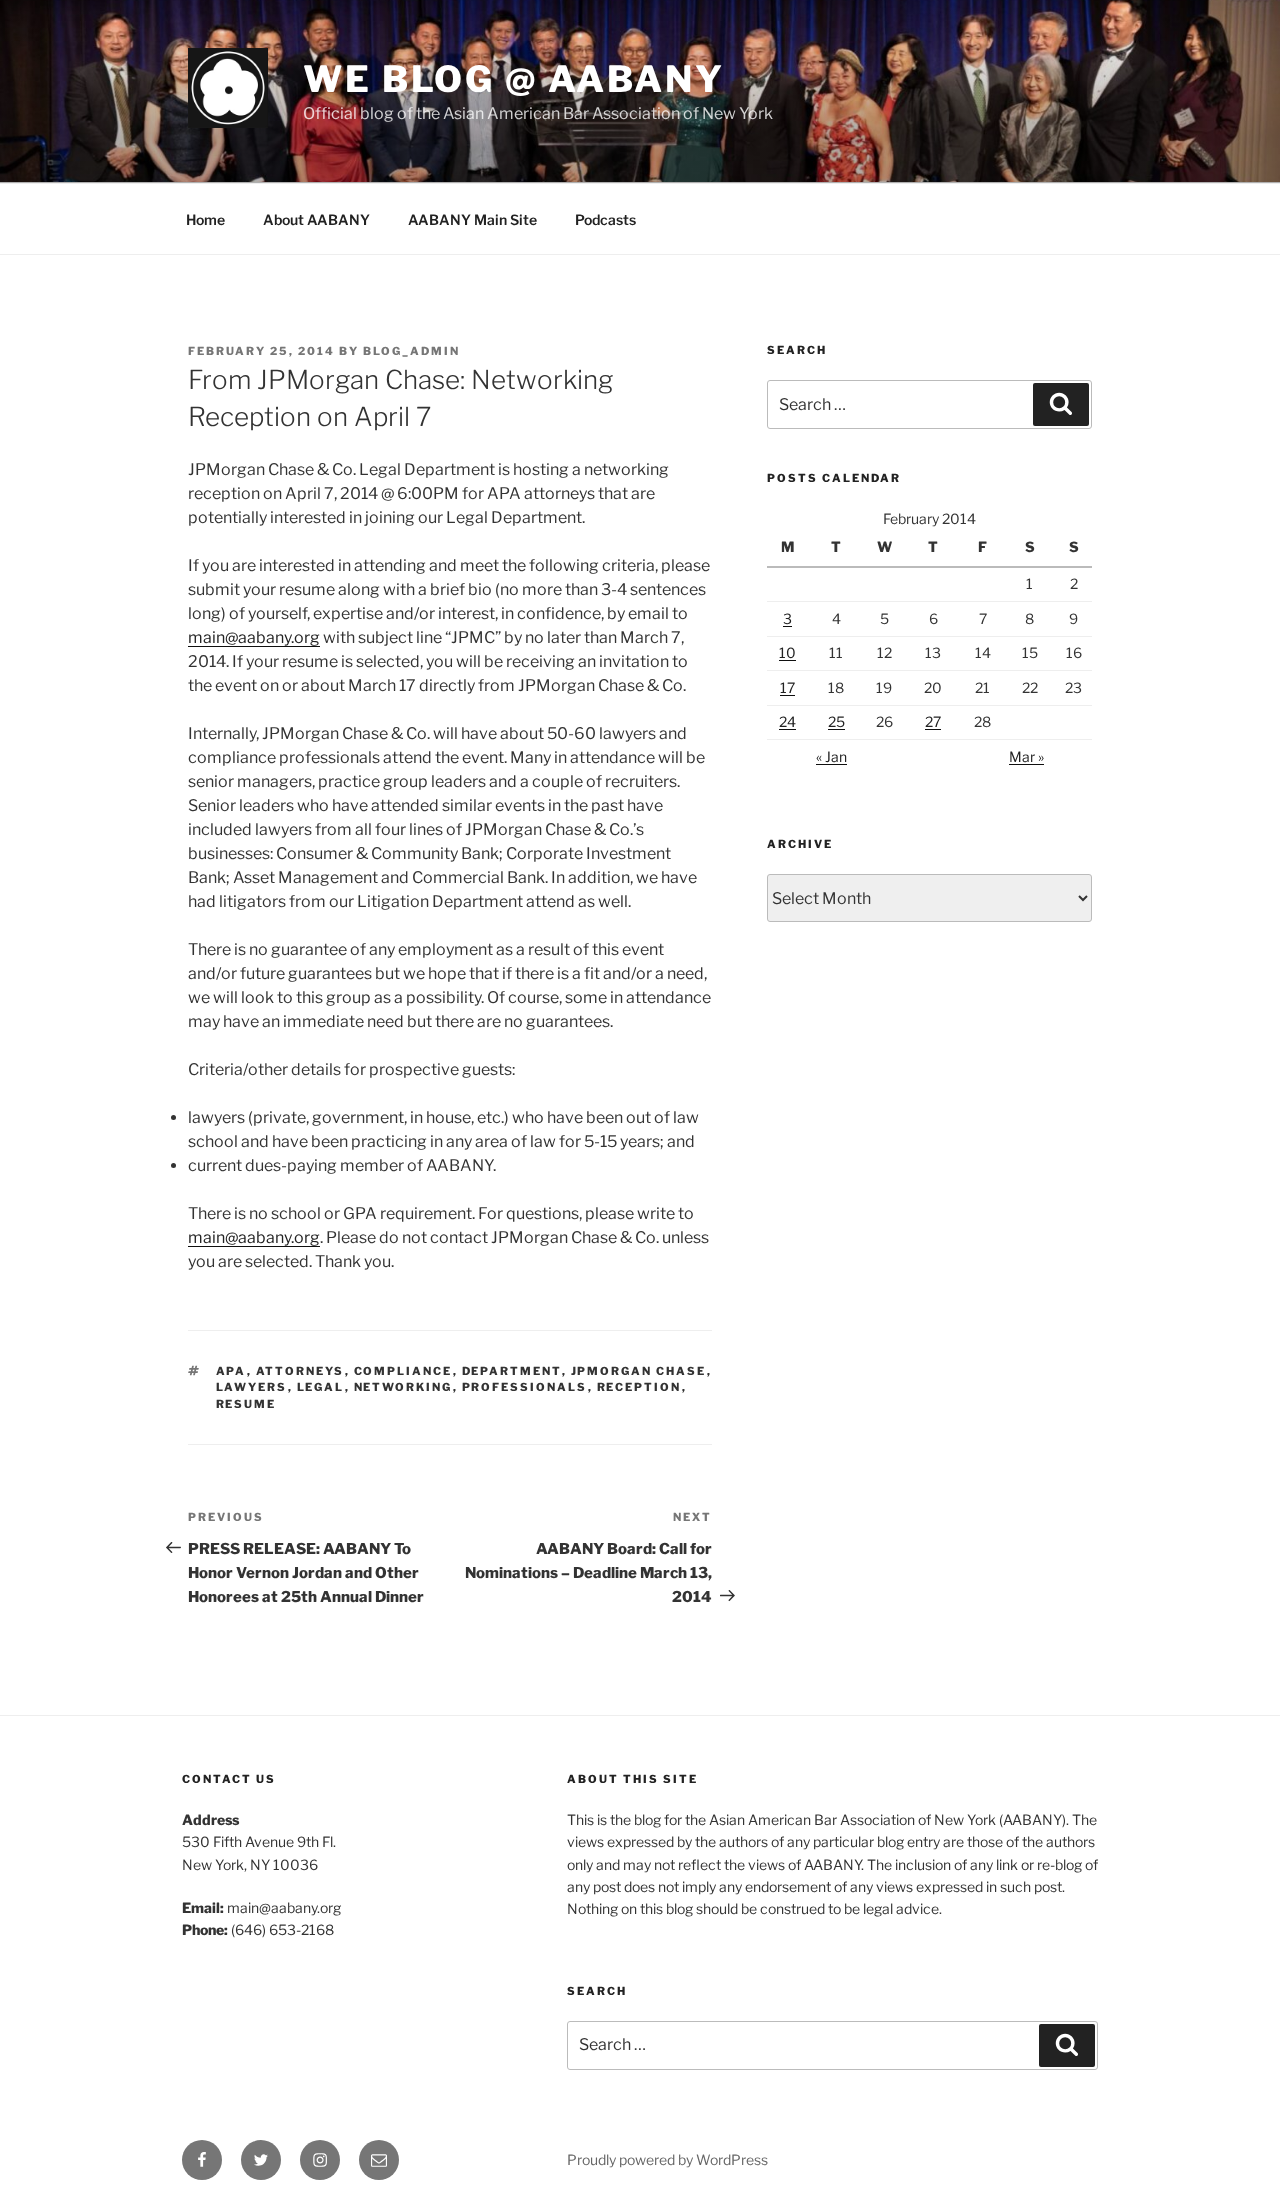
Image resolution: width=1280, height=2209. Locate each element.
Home (205, 219)
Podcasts (605, 219)
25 (836, 721)
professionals (525, 1387)
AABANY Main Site (472, 219)
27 (933, 721)
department (512, 1371)
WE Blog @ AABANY (514, 79)
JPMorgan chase (639, 1371)
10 (787, 652)
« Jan (831, 756)
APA (231, 1371)
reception (639, 1387)
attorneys (300, 1371)
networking (403, 1387)
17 (787, 687)
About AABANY (316, 219)
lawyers (252, 1387)
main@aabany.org (254, 637)
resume (246, 1404)
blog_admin (411, 351)
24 (787, 721)
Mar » (1026, 756)
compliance (403, 1371)
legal (321, 1387)
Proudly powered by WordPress (667, 2159)
